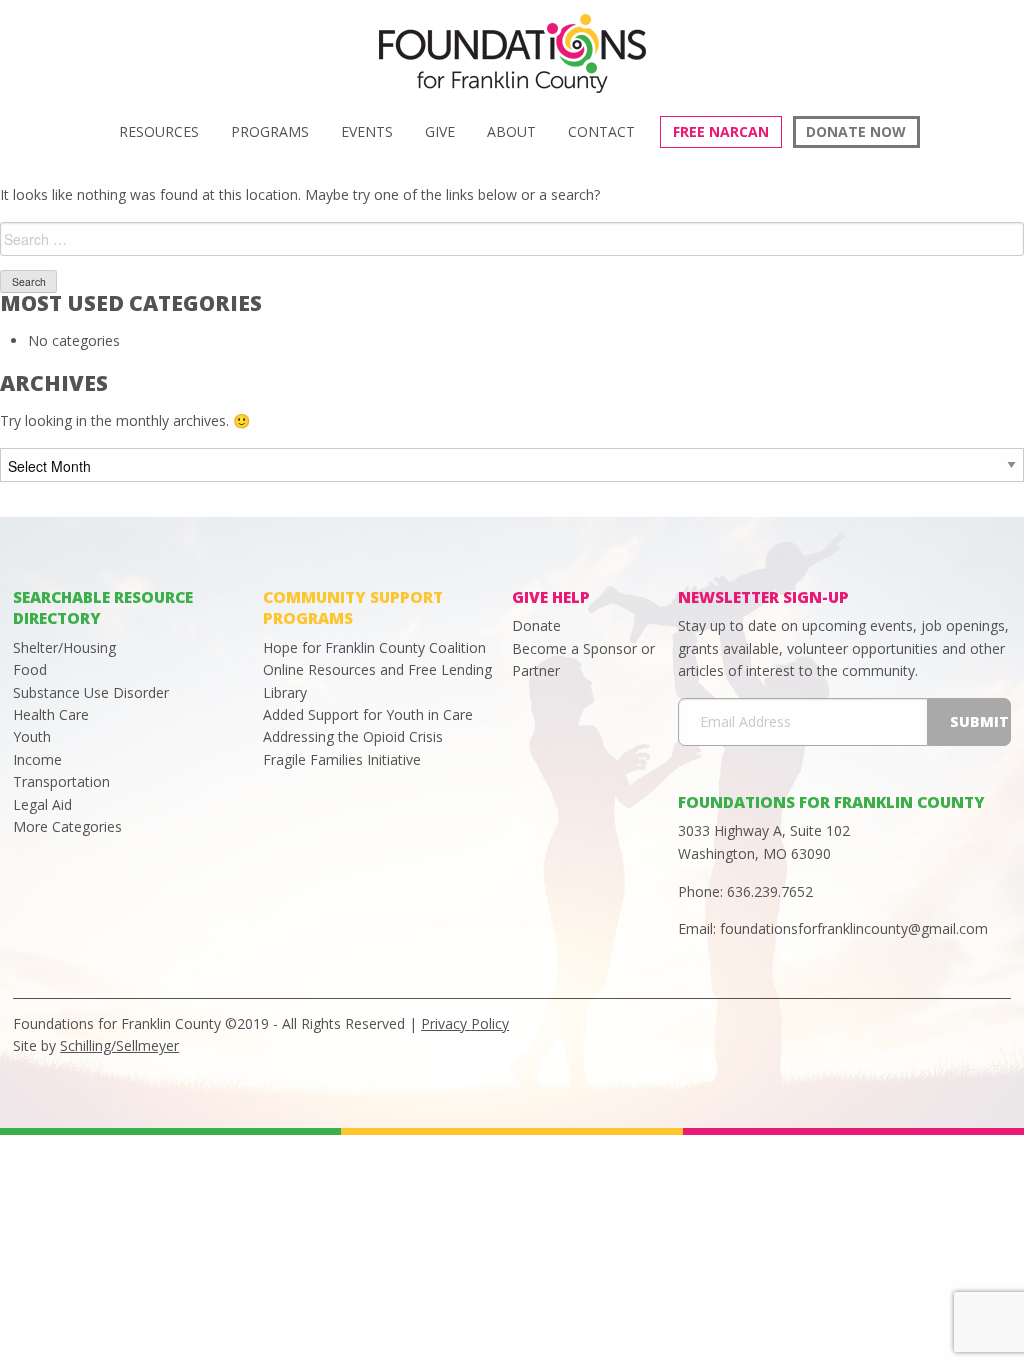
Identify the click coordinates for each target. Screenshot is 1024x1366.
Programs (270, 131)
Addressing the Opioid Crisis (353, 736)
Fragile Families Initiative (342, 759)
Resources (159, 131)
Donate (536, 625)
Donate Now (856, 131)
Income (37, 759)
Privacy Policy (465, 1023)
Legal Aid (42, 804)
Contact (601, 131)
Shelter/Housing (64, 647)
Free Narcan (721, 131)
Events (367, 131)
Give (440, 131)
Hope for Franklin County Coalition (374, 647)
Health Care (51, 714)
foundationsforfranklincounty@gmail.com (854, 928)
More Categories (67, 826)
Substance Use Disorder (91, 692)
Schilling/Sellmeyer (119, 1045)
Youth (32, 736)
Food (30, 669)
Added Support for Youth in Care (368, 714)
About (511, 131)
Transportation (61, 781)
